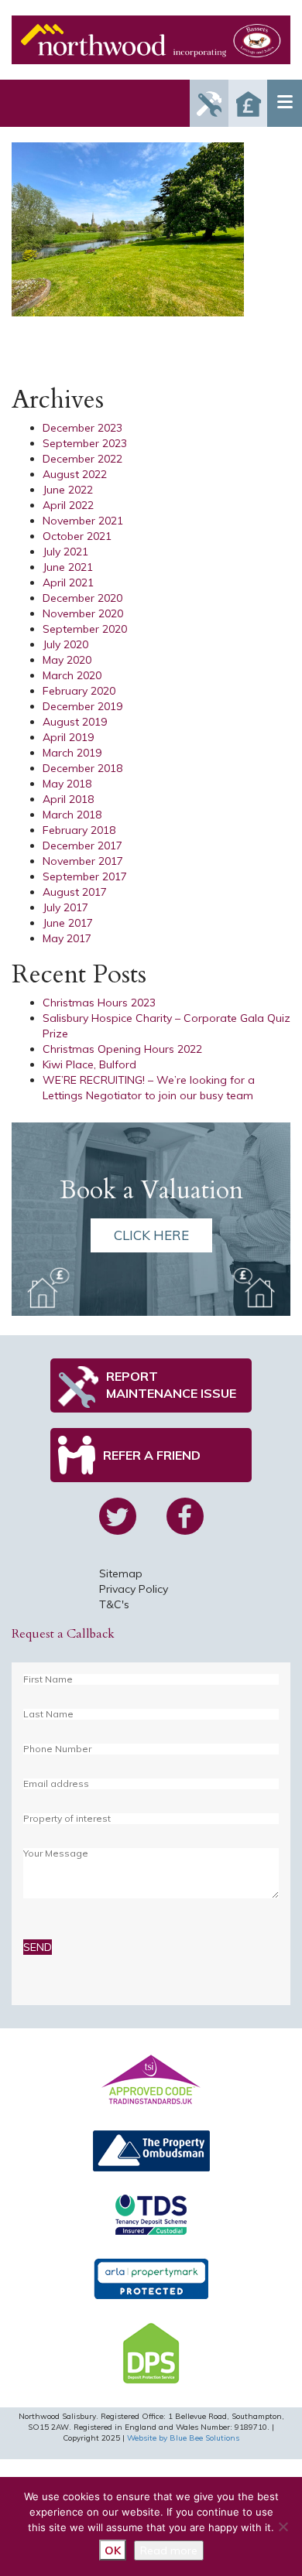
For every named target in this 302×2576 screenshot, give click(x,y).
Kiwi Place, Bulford (89, 1064)
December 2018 (82, 768)
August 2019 (75, 722)
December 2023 (82, 428)
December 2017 (82, 846)
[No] (283, 2526)
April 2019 (68, 737)
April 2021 (68, 583)
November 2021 (83, 521)
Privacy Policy (134, 1589)
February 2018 (79, 830)
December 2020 (82, 598)
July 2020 (65, 644)
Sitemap (121, 1573)
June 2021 (68, 567)
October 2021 (77, 536)
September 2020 (85, 629)
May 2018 (67, 784)
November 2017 (83, 861)
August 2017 (75, 892)
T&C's (114, 1604)
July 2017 (65, 907)
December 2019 (82, 706)
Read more (169, 2550)
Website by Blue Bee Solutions (183, 2438)
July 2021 (65, 552)
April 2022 (68, 505)
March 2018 (72, 815)
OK (113, 2550)
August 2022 (75, 474)
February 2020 (79, 691)
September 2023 (85, 443)
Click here (151, 1235)
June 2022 (68, 490)
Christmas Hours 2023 (99, 1003)
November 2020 (83, 613)
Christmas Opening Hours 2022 (122, 1049)
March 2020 (72, 675)
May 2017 (67, 938)
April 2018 (68, 799)
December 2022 (82, 459)
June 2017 (68, 923)
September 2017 (85, 876)
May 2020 (67, 660)
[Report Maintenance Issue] (209, 103)
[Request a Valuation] (248, 103)
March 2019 (72, 753)
